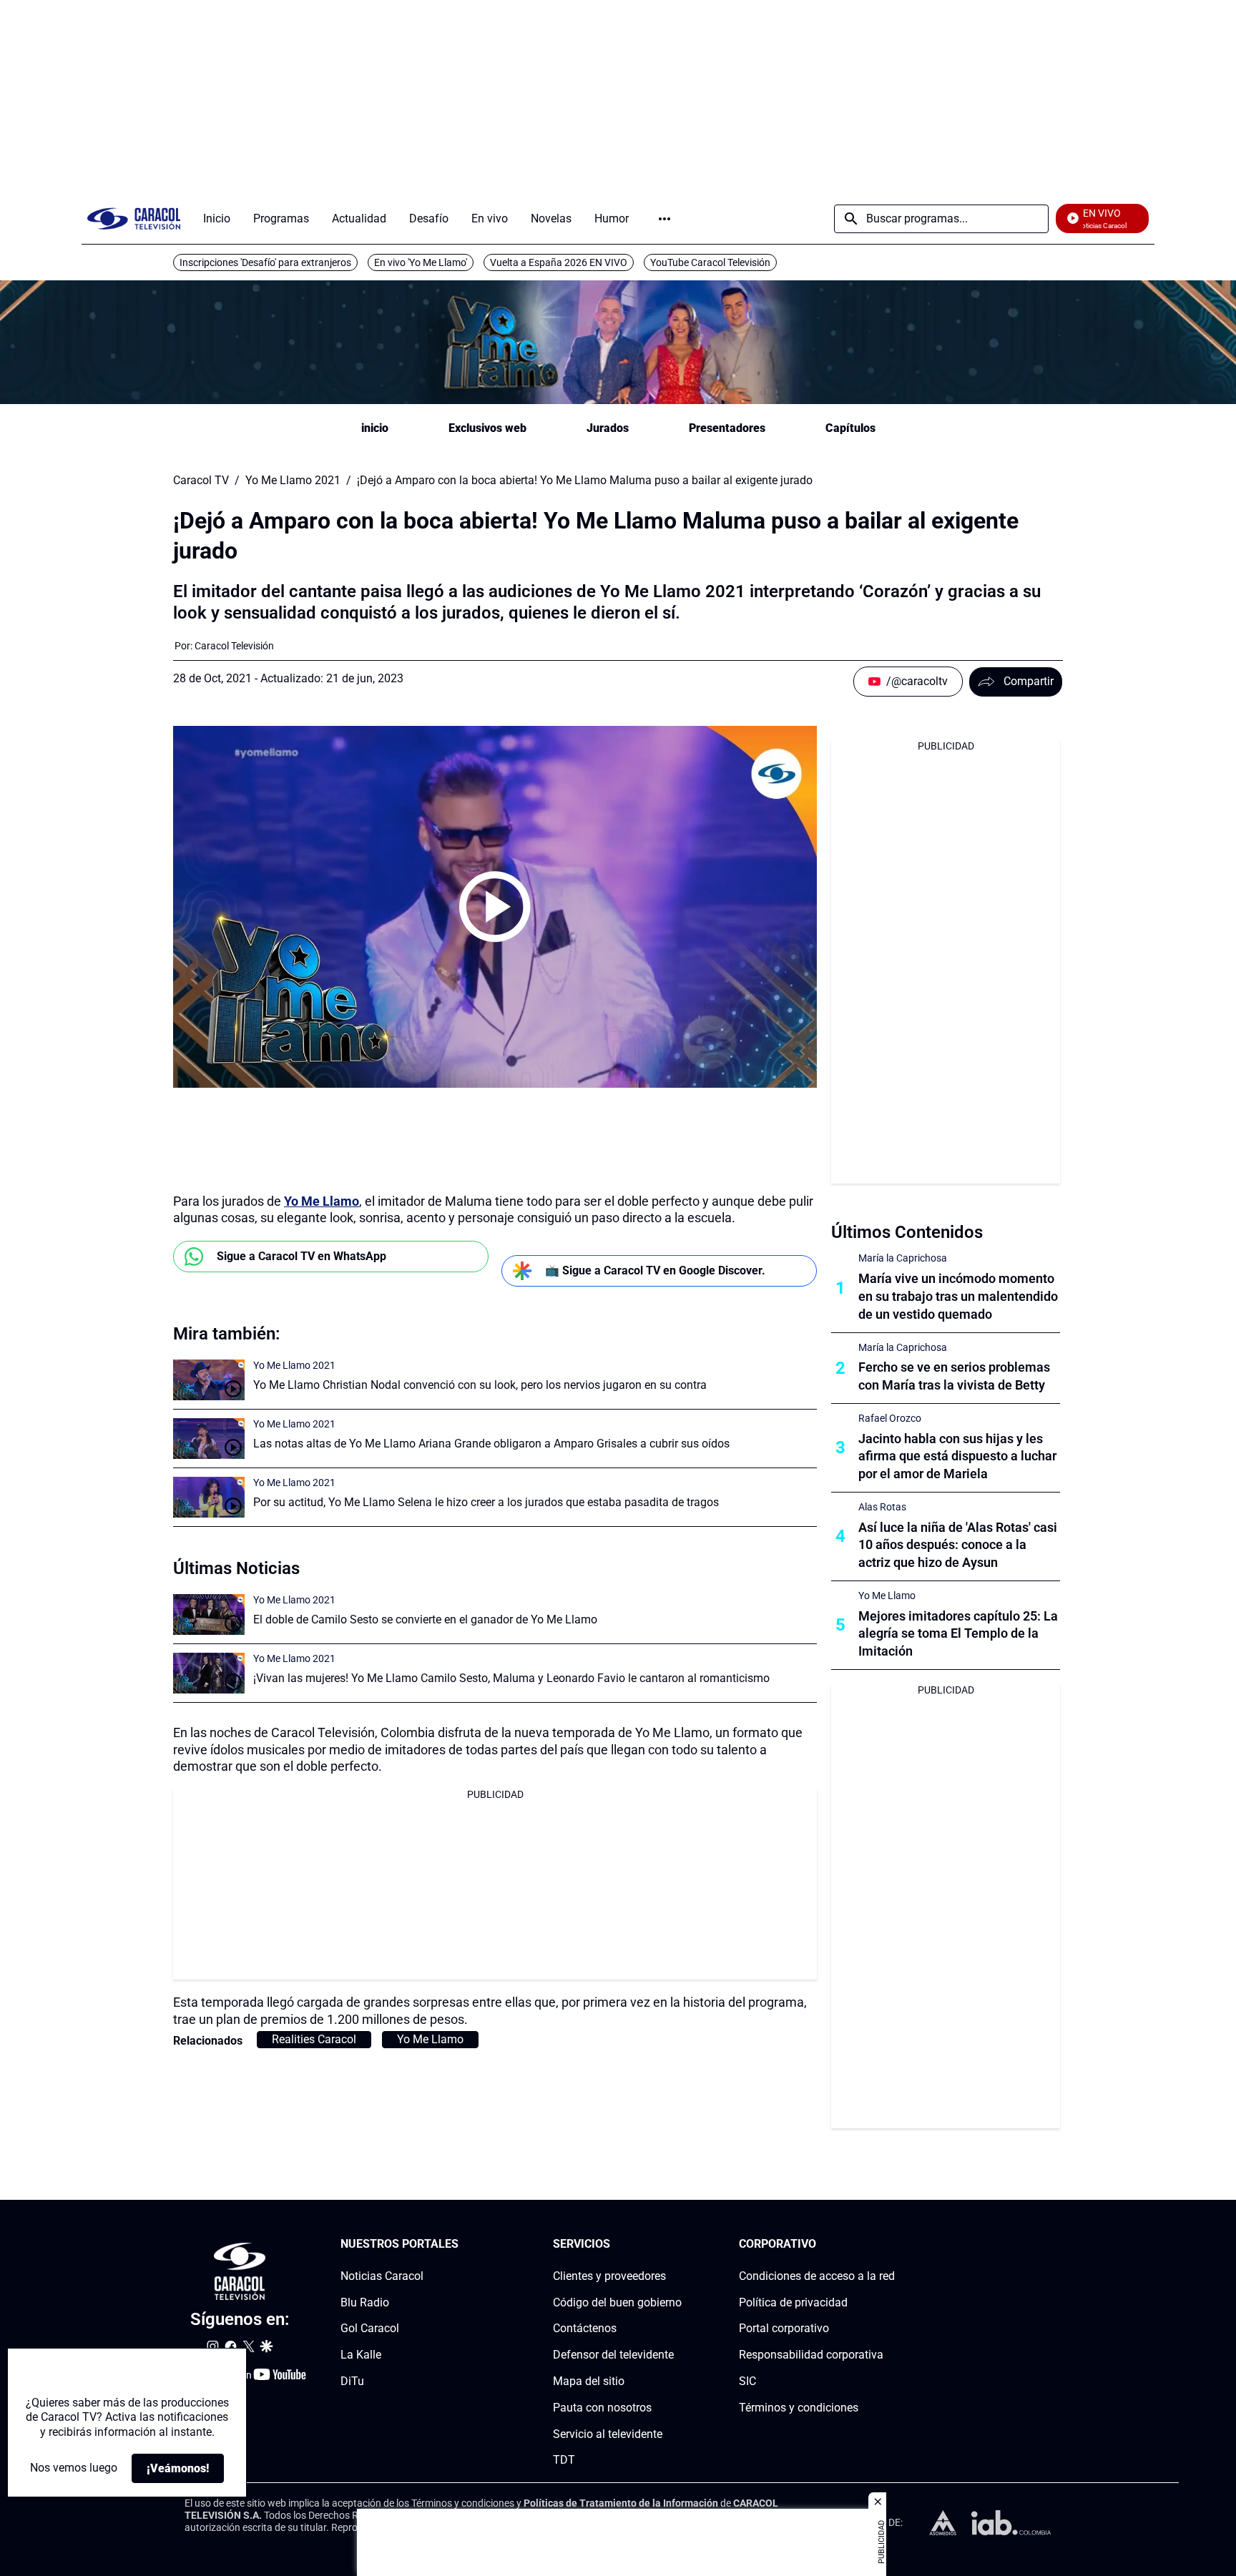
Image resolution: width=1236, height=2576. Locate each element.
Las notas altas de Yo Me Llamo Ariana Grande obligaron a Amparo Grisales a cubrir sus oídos (491, 1444)
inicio (375, 428)
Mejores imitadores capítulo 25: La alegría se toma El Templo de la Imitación (958, 1634)
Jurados (608, 428)
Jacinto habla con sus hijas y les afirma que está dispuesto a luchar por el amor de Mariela (957, 1456)
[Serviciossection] (677, 2245)
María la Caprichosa (903, 1258)
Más (664, 219)
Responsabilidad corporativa (811, 2355)
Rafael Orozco (890, 1418)
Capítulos (850, 428)
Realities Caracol (314, 2039)
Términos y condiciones (799, 2408)
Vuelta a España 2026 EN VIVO (559, 262)
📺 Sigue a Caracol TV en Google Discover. (655, 1270)
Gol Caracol (370, 2328)
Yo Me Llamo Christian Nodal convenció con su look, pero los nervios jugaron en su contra (480, 1385)
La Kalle (361, 2355)
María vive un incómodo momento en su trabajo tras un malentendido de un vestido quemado (958, 1296)
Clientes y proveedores (609, 2276)
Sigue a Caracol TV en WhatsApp (301, 1256)
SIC (747, 2381)
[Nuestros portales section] (463, 2245)
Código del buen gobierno (617, 2302)
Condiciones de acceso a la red (817, 2276)
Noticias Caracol (382, 2276)
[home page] (134, 218)
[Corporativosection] (891, 2245)
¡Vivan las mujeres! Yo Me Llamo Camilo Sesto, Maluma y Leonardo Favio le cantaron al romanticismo (511, 1678)
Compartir (1029, 681)
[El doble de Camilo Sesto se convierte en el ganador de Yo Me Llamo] (209, 1614)
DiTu (352, 2381)
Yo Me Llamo (322, 1201)
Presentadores (727, 428)
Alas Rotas (882, 1507)
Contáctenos (585, 2328)
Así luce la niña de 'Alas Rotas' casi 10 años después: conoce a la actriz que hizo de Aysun (958, 1545)
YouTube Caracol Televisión (710, 262)
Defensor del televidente (613, 2355)
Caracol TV (201, 481)
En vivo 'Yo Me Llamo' (421, 262)
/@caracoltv (917, 681)
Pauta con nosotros (602, 2408)
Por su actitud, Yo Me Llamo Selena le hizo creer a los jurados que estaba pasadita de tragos (486, 1502)
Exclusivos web (487, 428)
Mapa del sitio (589, 2381)
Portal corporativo (784, 2328)
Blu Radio (365, 2302)
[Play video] (495, 907)
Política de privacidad (793, 2302)
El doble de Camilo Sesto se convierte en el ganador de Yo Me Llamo (425, 1619)
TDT (564, 2460)
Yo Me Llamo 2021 (293, 481)
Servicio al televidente (608, 2433)
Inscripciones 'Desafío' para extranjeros (265, 262)
